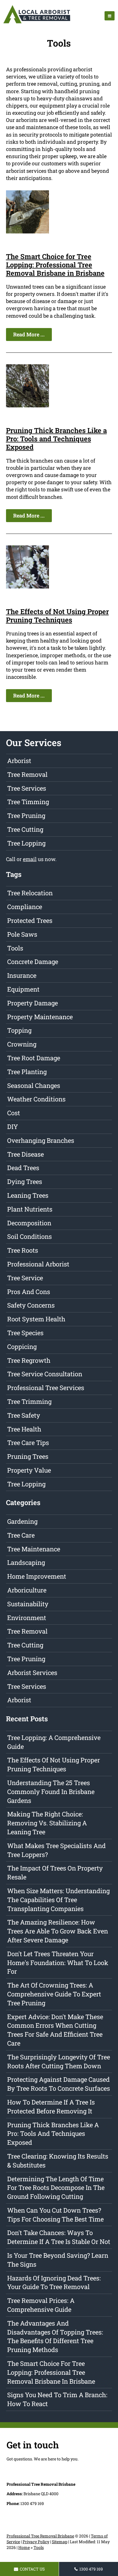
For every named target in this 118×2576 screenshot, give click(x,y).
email (30, 859)
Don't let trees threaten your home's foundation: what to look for (58, 1963)
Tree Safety (24, 1415)
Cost (14, 1113)
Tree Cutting (25, 829)
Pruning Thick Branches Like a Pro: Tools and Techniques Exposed (56, 439)
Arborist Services (32, 1673)
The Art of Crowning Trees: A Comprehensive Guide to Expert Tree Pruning (54, 1994)
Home (24, 2547)
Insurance (22, 975)
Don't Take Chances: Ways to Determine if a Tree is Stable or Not (59, 2237)
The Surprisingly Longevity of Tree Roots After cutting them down (59, 2061)
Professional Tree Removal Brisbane (40, 2536)
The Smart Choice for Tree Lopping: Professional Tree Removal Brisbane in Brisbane (55, 265)
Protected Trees (30, 920)
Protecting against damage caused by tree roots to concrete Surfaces (59, 2084)
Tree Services (27, 788)
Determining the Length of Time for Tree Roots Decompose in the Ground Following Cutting (56, 2188)
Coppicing (22, 1347)
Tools (15, 948)
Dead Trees (23, 1168)
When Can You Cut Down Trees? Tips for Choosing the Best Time (55, 2215)
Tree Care (21, 1535)
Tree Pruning (26, 815)
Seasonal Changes (34, 1085)
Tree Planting (27, 1072)
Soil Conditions (29, 1236)
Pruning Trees (28, 1456)
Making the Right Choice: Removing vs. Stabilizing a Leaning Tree (47, 1823)
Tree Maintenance (34, 1549)
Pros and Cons (29, 1292)
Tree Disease (25, 1154)
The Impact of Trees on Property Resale (55, 1872)
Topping (19, 1030)
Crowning (22, 1044)
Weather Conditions (36, 1099)
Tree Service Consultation (45, 1374)
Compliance (25, 907)
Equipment (23, 989)
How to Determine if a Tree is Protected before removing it (51, 2107)
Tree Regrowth (29, 1360)
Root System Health (36, 1319)
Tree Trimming (29, 1401)
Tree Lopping (26, 843)
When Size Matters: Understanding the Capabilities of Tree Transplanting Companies (58, 1900)
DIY (13, 1127)
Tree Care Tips (28, 1443)
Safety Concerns (31, 1305)
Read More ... (29, 334)
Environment (27, 1618)
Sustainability (28, 1604)
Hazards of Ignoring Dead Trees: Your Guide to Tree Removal (54, 2282)
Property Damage (33, 1003)
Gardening (22, 1521)
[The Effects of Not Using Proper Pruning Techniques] (27, 586)
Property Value (29, 1470)
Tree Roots (23, 1250)
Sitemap (60, 2542)
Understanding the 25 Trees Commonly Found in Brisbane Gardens (51, 1792)
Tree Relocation (30, 893)
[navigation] (110, 16)
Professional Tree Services (46, 1388)
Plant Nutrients (30, 1209)
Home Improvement (37, 1576)
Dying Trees (25, 1181)
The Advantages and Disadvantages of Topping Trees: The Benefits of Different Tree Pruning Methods (55, 2336)
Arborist (19, 761)
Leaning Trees (28, 1195)
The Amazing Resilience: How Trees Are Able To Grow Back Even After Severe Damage (58, 1931)
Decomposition (29, 1223)
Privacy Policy (36, 2542)
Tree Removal (27, 774)
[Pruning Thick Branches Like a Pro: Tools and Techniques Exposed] (27, 405)
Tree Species (25, 1333)
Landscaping (26, 1562)
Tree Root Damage (34, 1058)
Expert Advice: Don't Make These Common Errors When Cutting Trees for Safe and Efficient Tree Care (55, 2030)
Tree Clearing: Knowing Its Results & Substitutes (58, 2161)
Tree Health (24, 1429)
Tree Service (25, 1278)
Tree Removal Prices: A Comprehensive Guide (41, 2305)
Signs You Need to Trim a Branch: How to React (57, 2399)
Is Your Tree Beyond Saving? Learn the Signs (58, 2260)
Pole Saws (22, 934)
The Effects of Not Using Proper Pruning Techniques (57, 616)
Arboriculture (27, 1590)
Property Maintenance (40, 1017)
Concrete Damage (33, 962)
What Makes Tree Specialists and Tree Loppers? (56, 1850)
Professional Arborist (38, 1264)
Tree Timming (28, 802)
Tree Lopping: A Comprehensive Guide (54, 1742)
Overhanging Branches (41, 1140)
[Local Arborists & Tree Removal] (37, 23)
